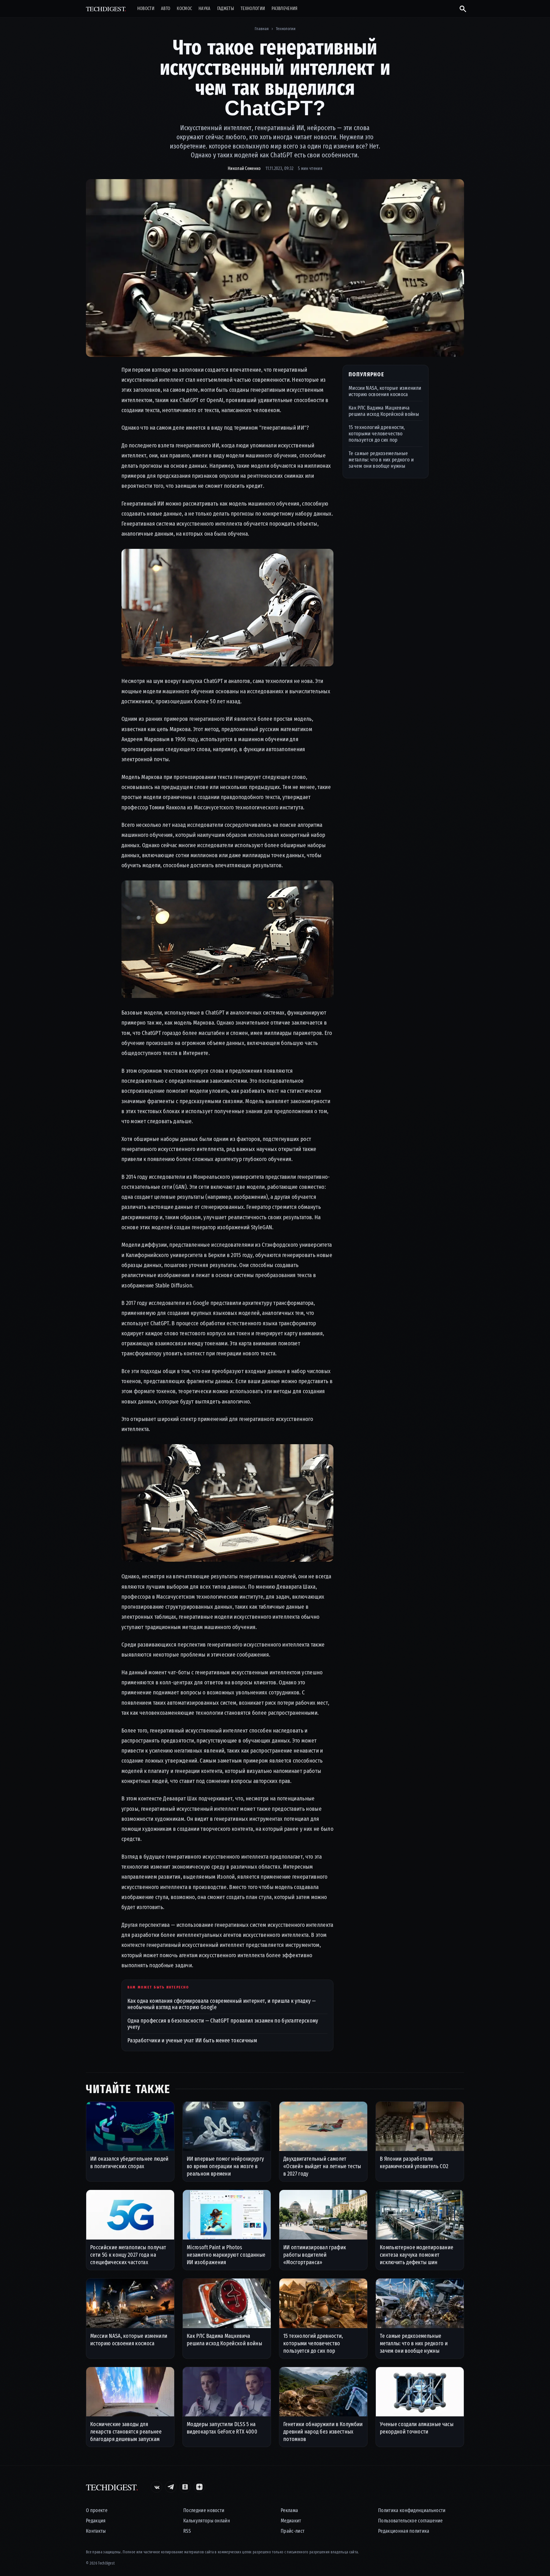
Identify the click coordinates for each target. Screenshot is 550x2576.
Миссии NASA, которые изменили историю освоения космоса (385, 391)
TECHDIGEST (106, 9)
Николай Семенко (244, 168)
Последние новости (204, 2511)
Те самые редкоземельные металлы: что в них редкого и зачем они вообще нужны (381, 460)
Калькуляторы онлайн (207, 2521)
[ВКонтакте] (156, 2487)
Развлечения (285, 9)
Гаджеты (226, 9)
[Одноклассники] (185, 2487)
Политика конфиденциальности (412, 2511)
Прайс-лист (293, 2531)
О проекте (97, 2511)
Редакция (96, 2521)
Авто (166, 9)
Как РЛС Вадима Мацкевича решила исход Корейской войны (384, 411)
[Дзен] (199, 2487)
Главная (262, 29)
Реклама (289, 2511)
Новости (146, 9)
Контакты (96, 2531)
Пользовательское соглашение (410, 2521)
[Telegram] (171, 2487)
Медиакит (291, 2521)
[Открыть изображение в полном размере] (275, 268)
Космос (184, 9)
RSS (187, 2531)
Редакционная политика (404, 2531)
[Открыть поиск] (460, 9)
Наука (205, 9)
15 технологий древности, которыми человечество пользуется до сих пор (377, 433)
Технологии (253, 9)
